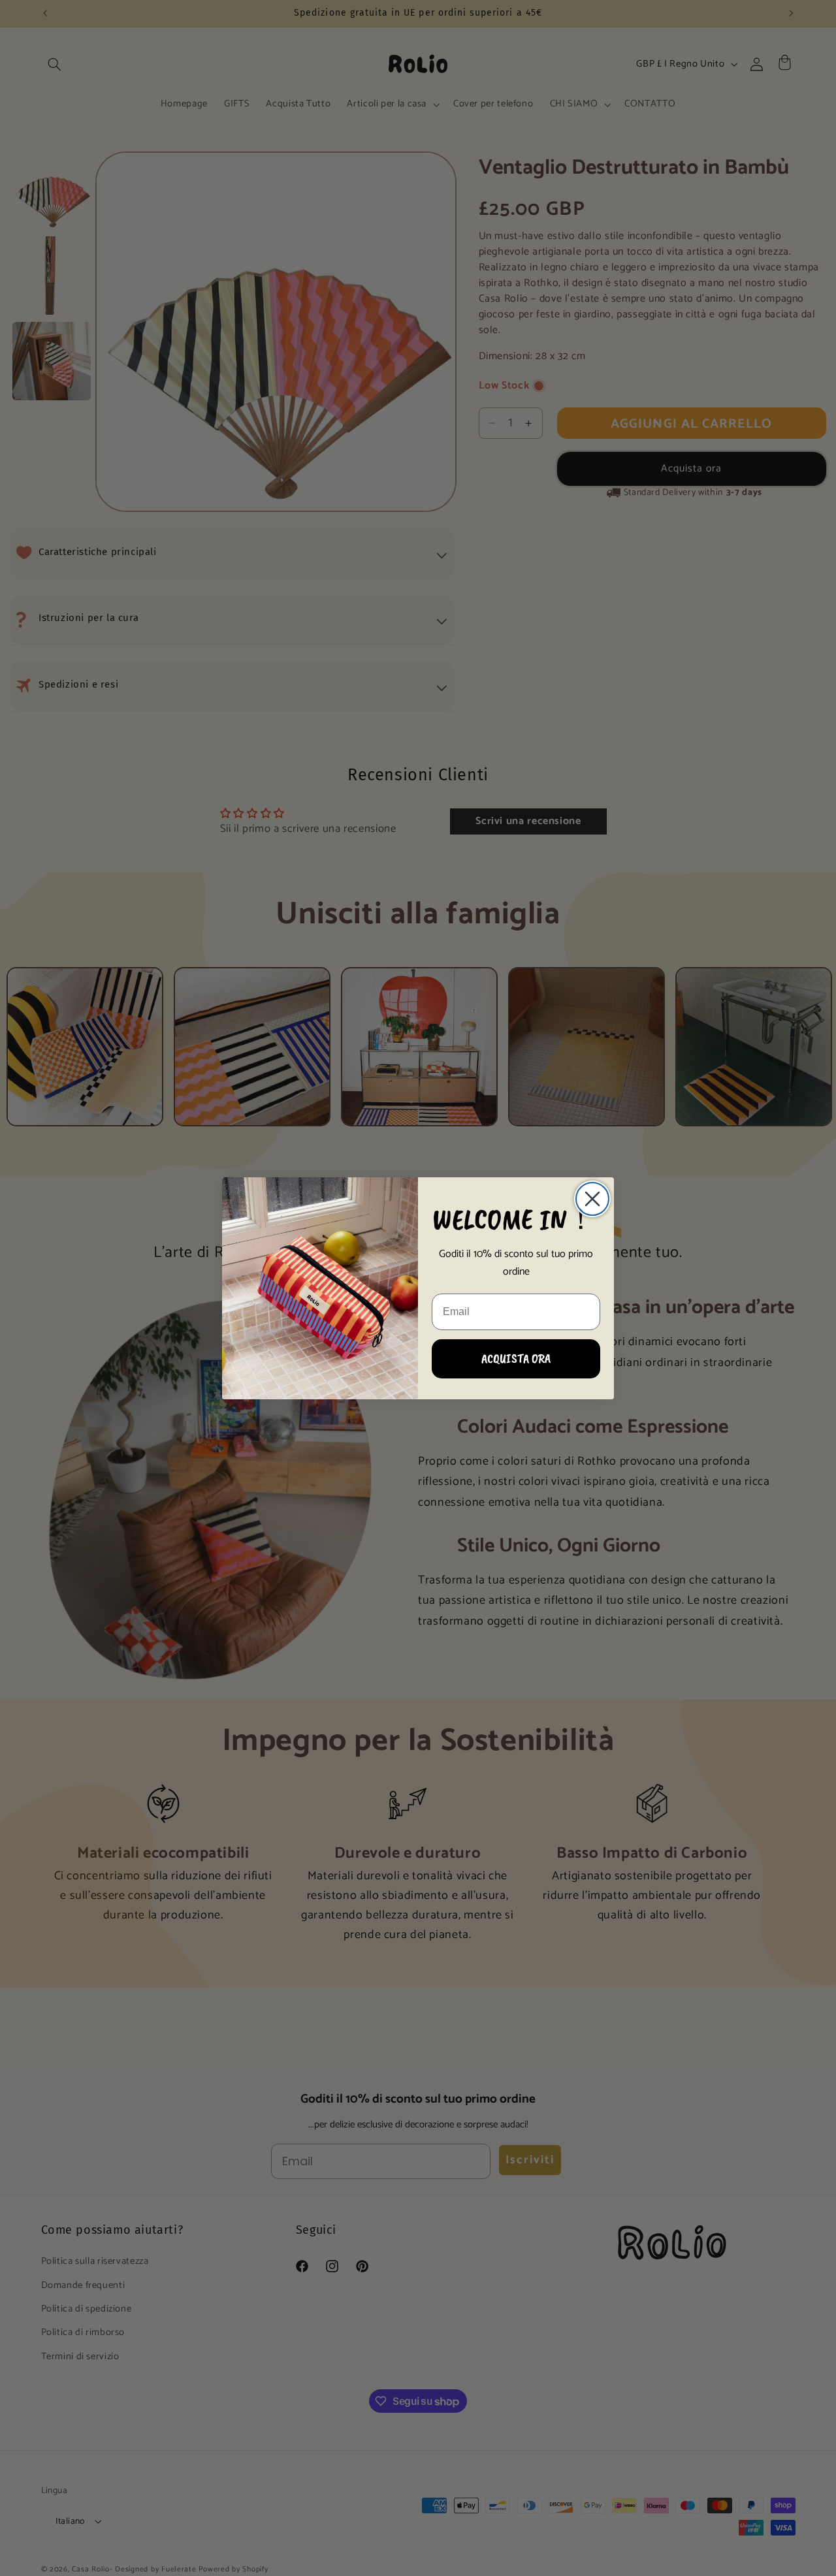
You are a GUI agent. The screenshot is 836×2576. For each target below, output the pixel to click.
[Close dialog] (592, 1199)
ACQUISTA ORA (516, 1359)
